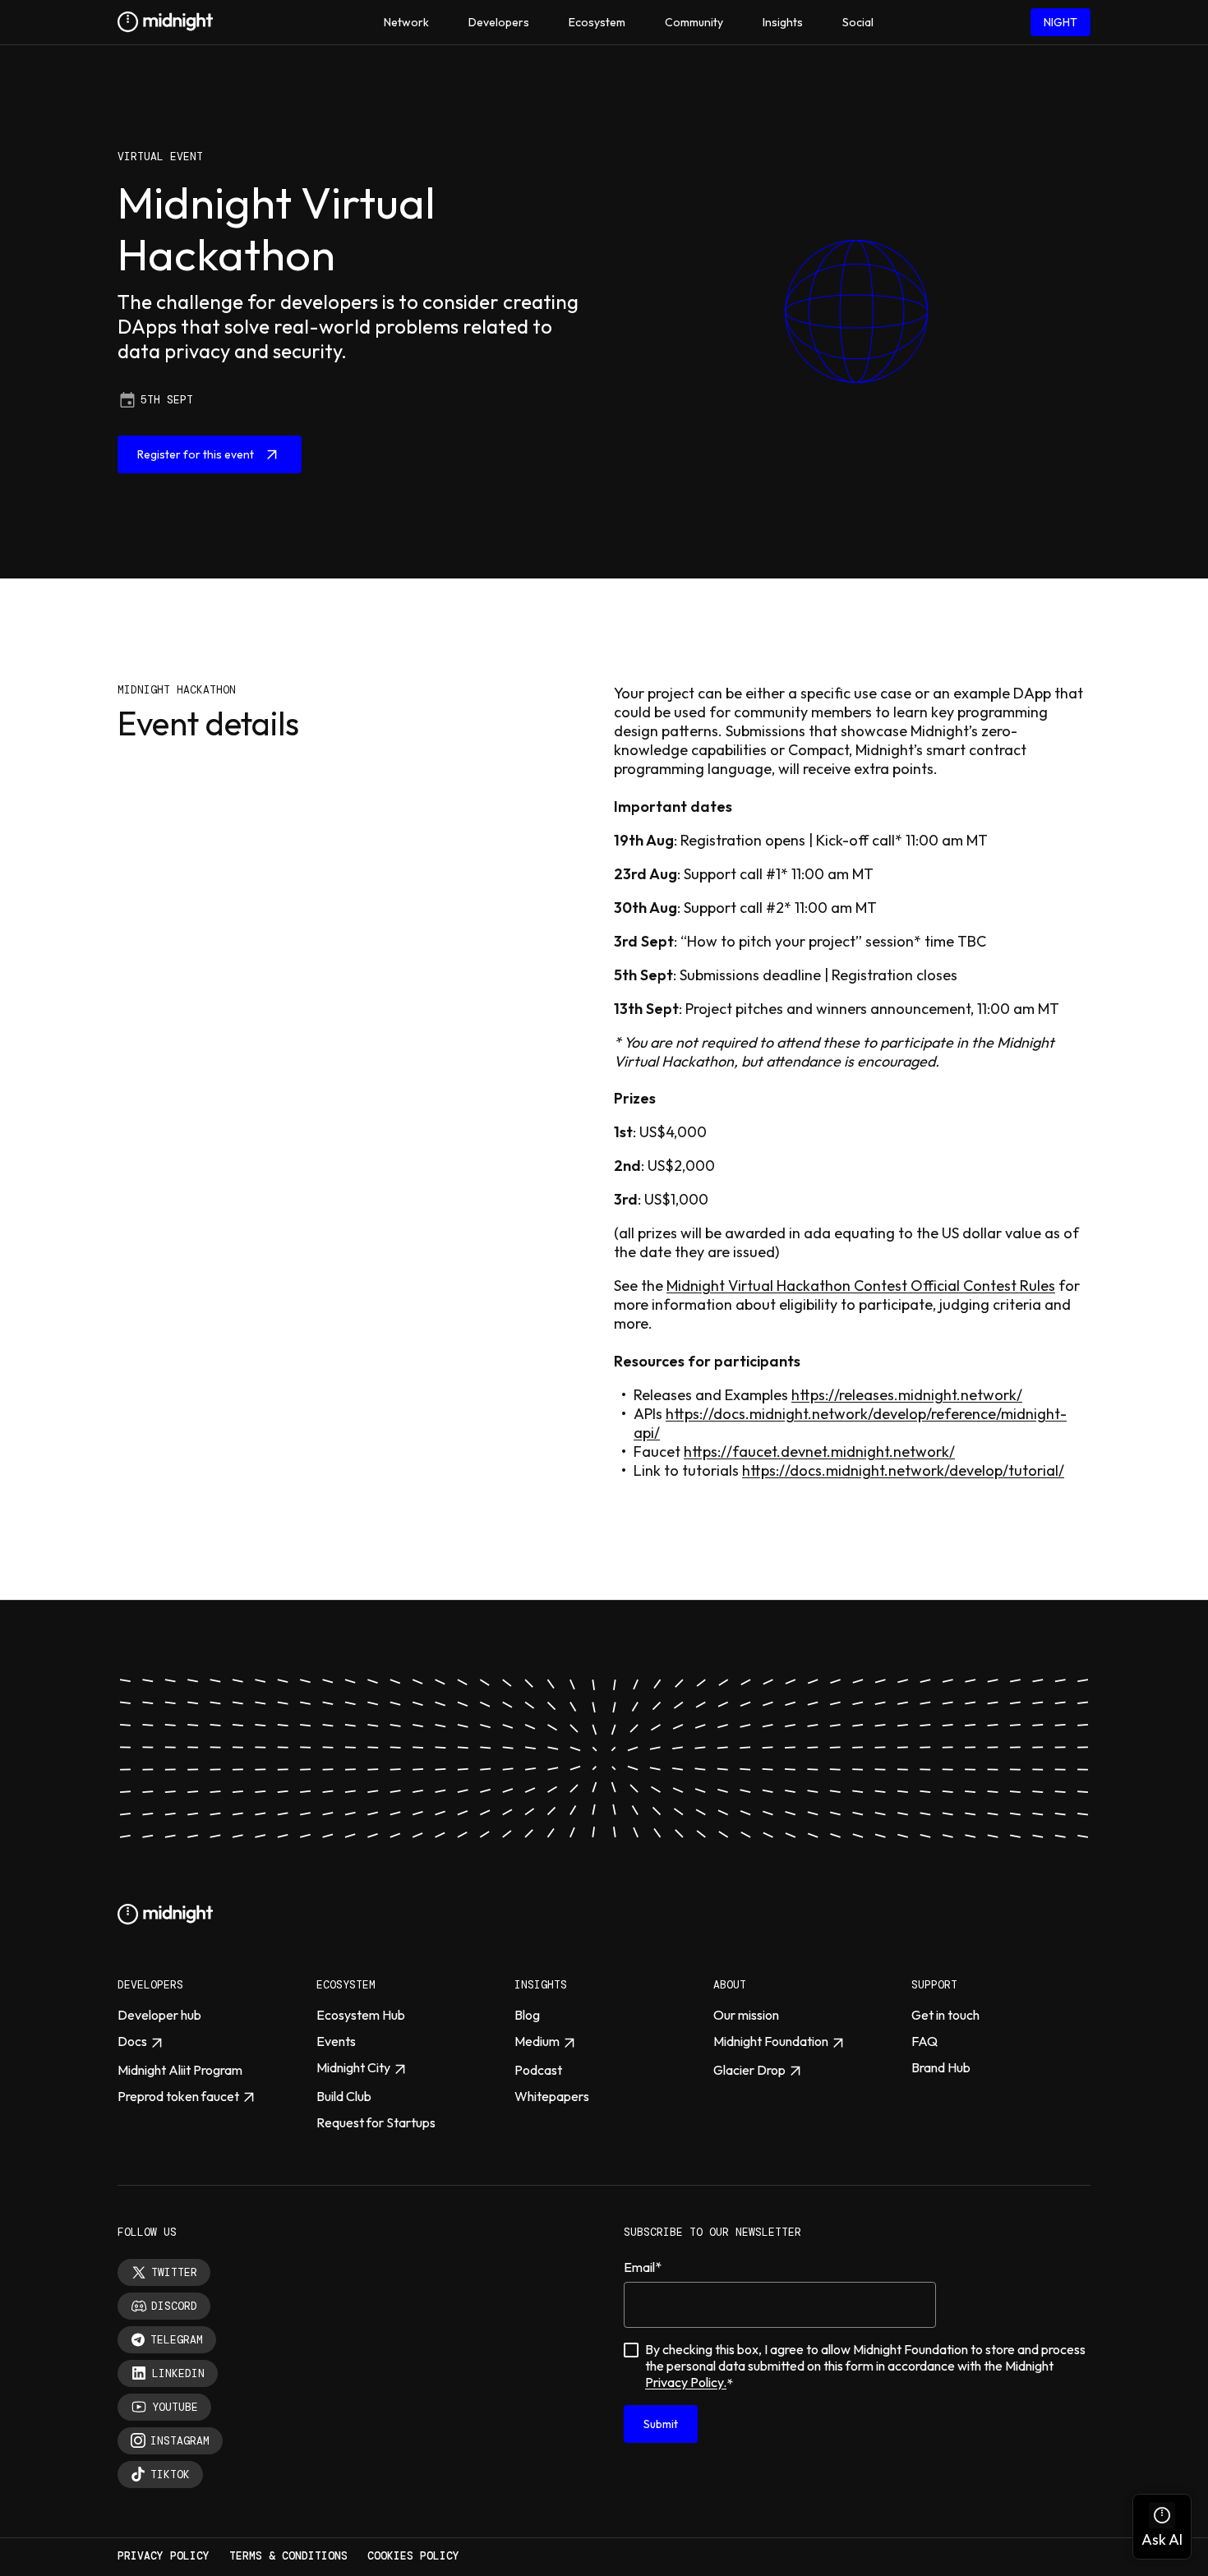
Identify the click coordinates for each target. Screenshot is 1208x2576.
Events (336, 2041)
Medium (537, 2041)
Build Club (344, 2096)
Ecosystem (597, 22)
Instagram (180, 2441)
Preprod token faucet (178, 2096)
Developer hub (159, 2015)
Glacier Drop (749, 2070)
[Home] (165, 22)
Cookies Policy (413, 2556)
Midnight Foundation (771, 2041)
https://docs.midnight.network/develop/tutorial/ (903, 1470)
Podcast (538, 2070)
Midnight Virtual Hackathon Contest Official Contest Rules (861, 1286)
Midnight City (353, 2067)
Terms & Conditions (288, 2556)
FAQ (924, 2041)
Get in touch (945, 2015)
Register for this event (196, 454)
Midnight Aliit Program (180, 2070)
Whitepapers (552, 2096)
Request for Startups (376, 2122)
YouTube (175, 2407)
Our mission (746, 2015)
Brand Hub (941, 2067)
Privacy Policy (164, 2556)
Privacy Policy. (686, 2382)
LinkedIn (178, 2373)
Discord (174, 2306)
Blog (527, 2015)
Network (406, 22)
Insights (783, 22)
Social (858, 22)
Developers (499, 22)
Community (694, 22)
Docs (132, 2041)
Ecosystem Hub (361, 2015)
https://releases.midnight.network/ (907, 1395)
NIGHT (1060, 22)
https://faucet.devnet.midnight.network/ (819, 1452)
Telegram (177, 2340)
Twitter (174, 2272)
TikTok (170, 2475)
